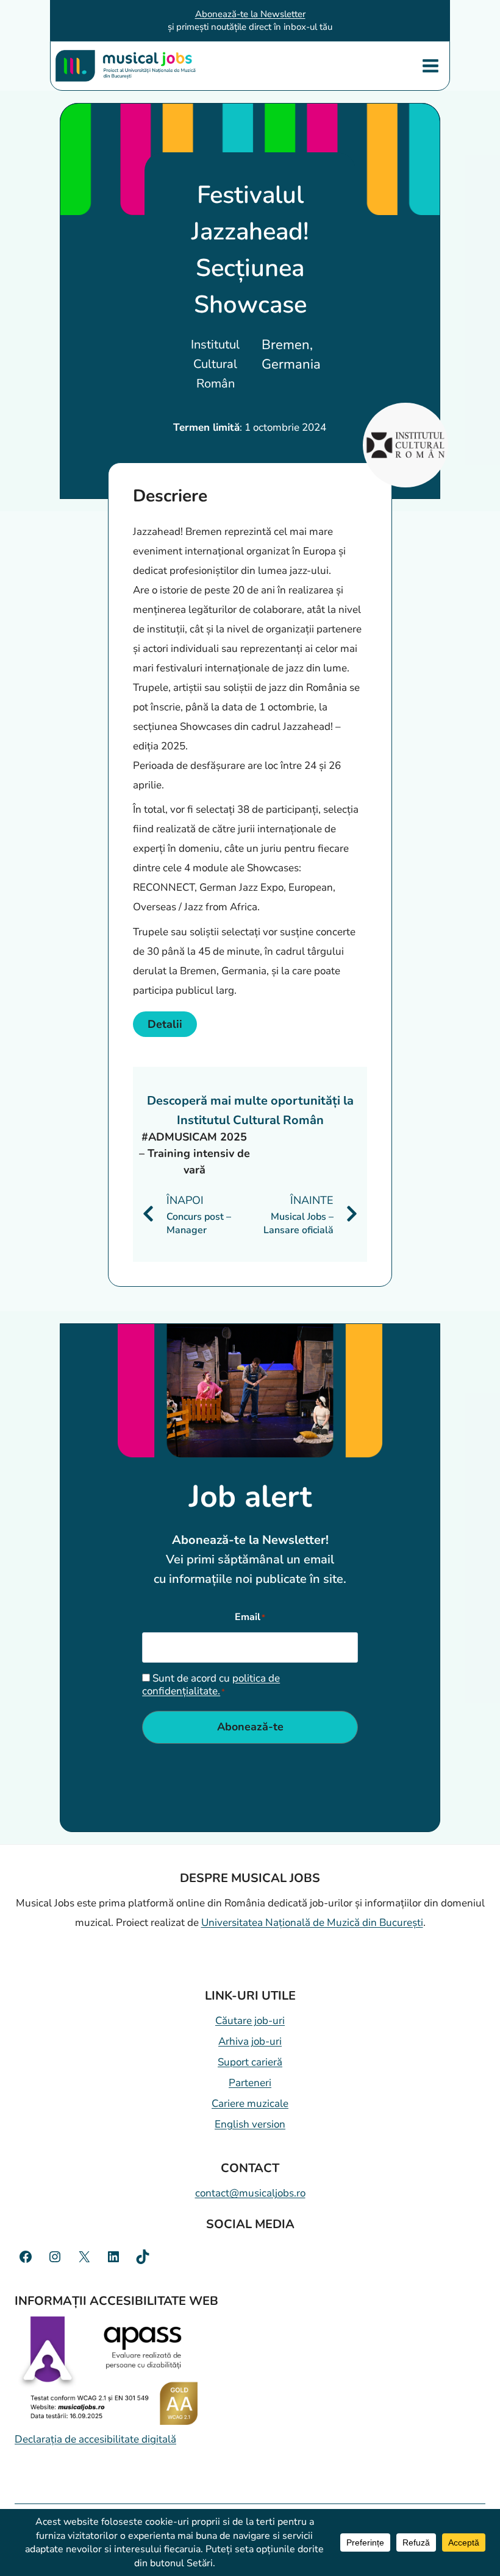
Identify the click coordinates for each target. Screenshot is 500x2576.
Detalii (165, 1024)
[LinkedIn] (113, 2257)
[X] (84, 2257)
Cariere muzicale (250, 2104)
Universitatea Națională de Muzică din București (312, 1923)
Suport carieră (250, 2062)
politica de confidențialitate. (211, 1684)
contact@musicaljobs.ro (250, 2193)
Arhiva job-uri (250, 2041)
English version (250, 2124)
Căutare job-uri (250, 2021)
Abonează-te (250, 1727)
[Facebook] (26, 2257)
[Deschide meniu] (430, 65)
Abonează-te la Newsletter (250, 14)
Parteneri (250, 2083)
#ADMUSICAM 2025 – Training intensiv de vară (195, 1153)
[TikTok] (143, 2257)
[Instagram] (55, 2257)
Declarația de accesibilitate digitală (95, 2439)
